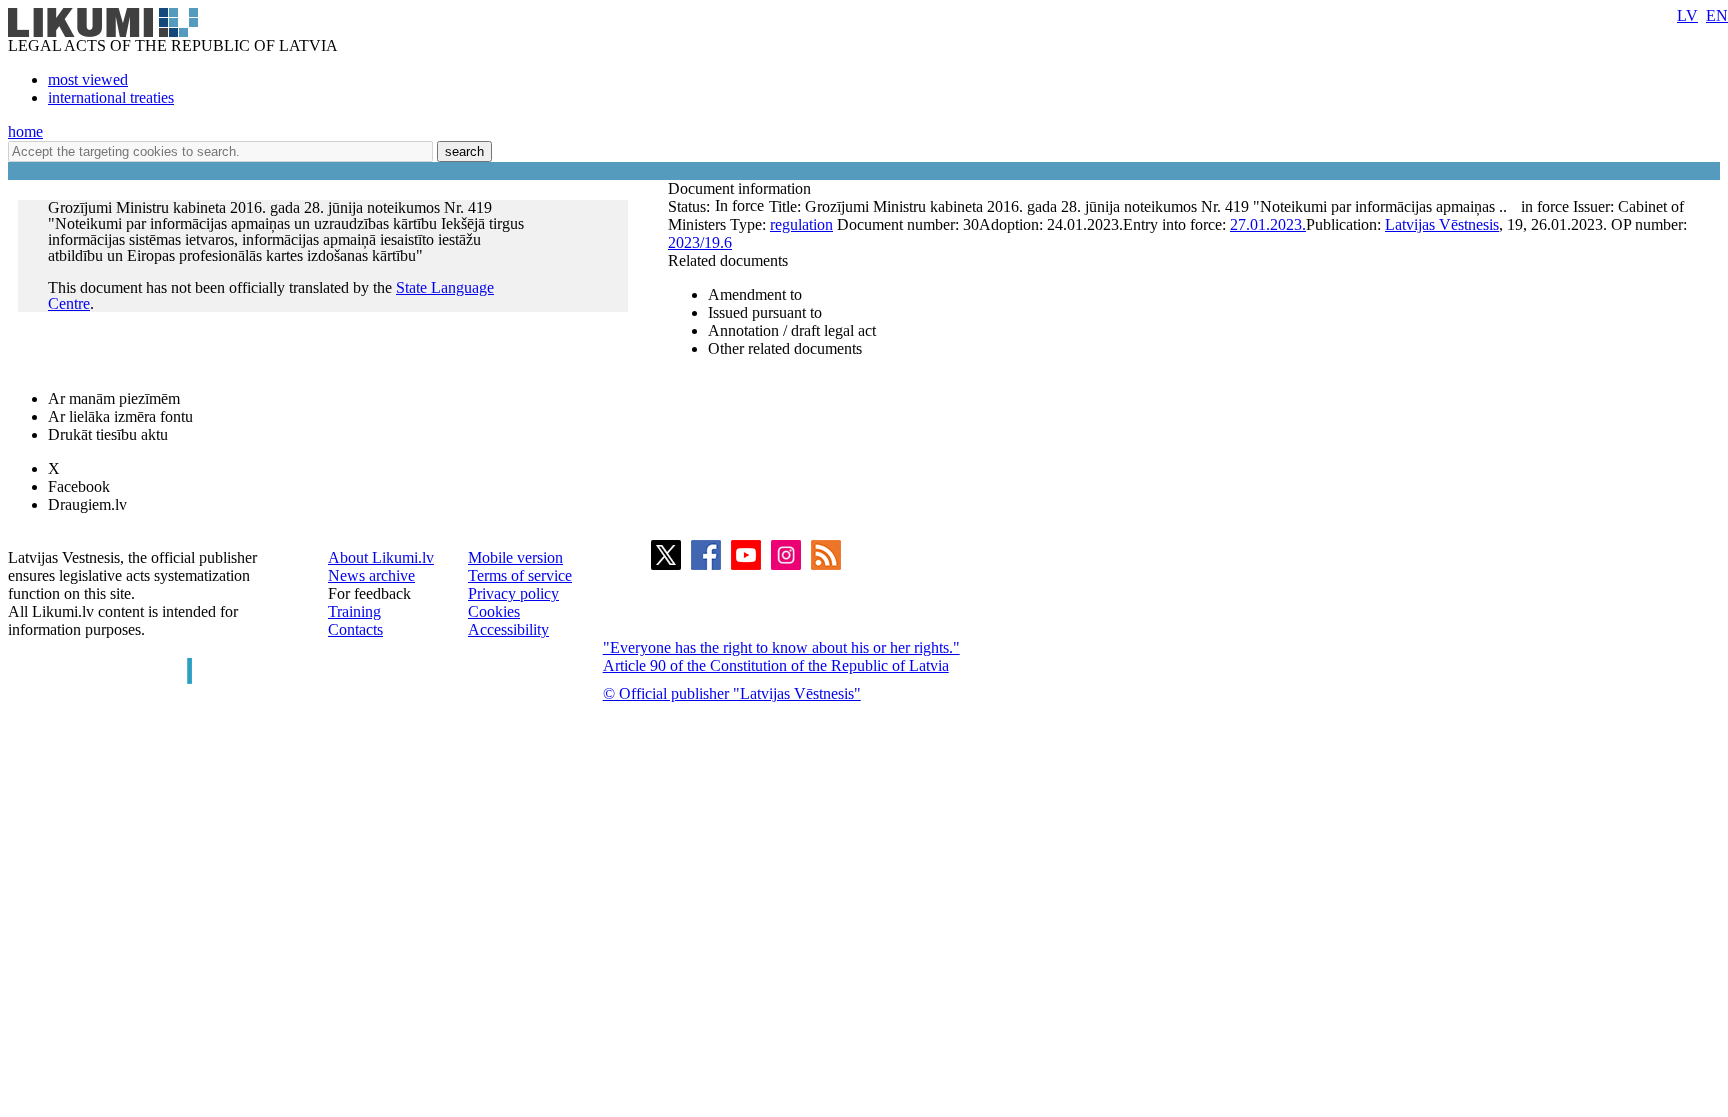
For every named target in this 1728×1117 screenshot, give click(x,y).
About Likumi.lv (381, 557)
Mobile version (515, 557)
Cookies (494, 611)
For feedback (369, 593)
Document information (741, 188)
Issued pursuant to (765, 312)
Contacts (355, 629)
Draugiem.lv (87, 504)
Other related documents (785, 348)
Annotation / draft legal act (792, 330)
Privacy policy (513, 593)
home (25, 131)
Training (354, 611)
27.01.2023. (1268, 224)
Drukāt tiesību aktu (108, 434)
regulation (801, 224)
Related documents (728, 260)
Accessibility (508, 629)
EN (1717, 15)
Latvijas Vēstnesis (1442, 224)
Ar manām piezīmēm (114, 398)
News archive (371, 575)
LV (1687, 15)
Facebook (79, 486)
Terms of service (520, 575)
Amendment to (755, 294)
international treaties (111, 97)
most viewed (88, 79)
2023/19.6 (700, 242)
